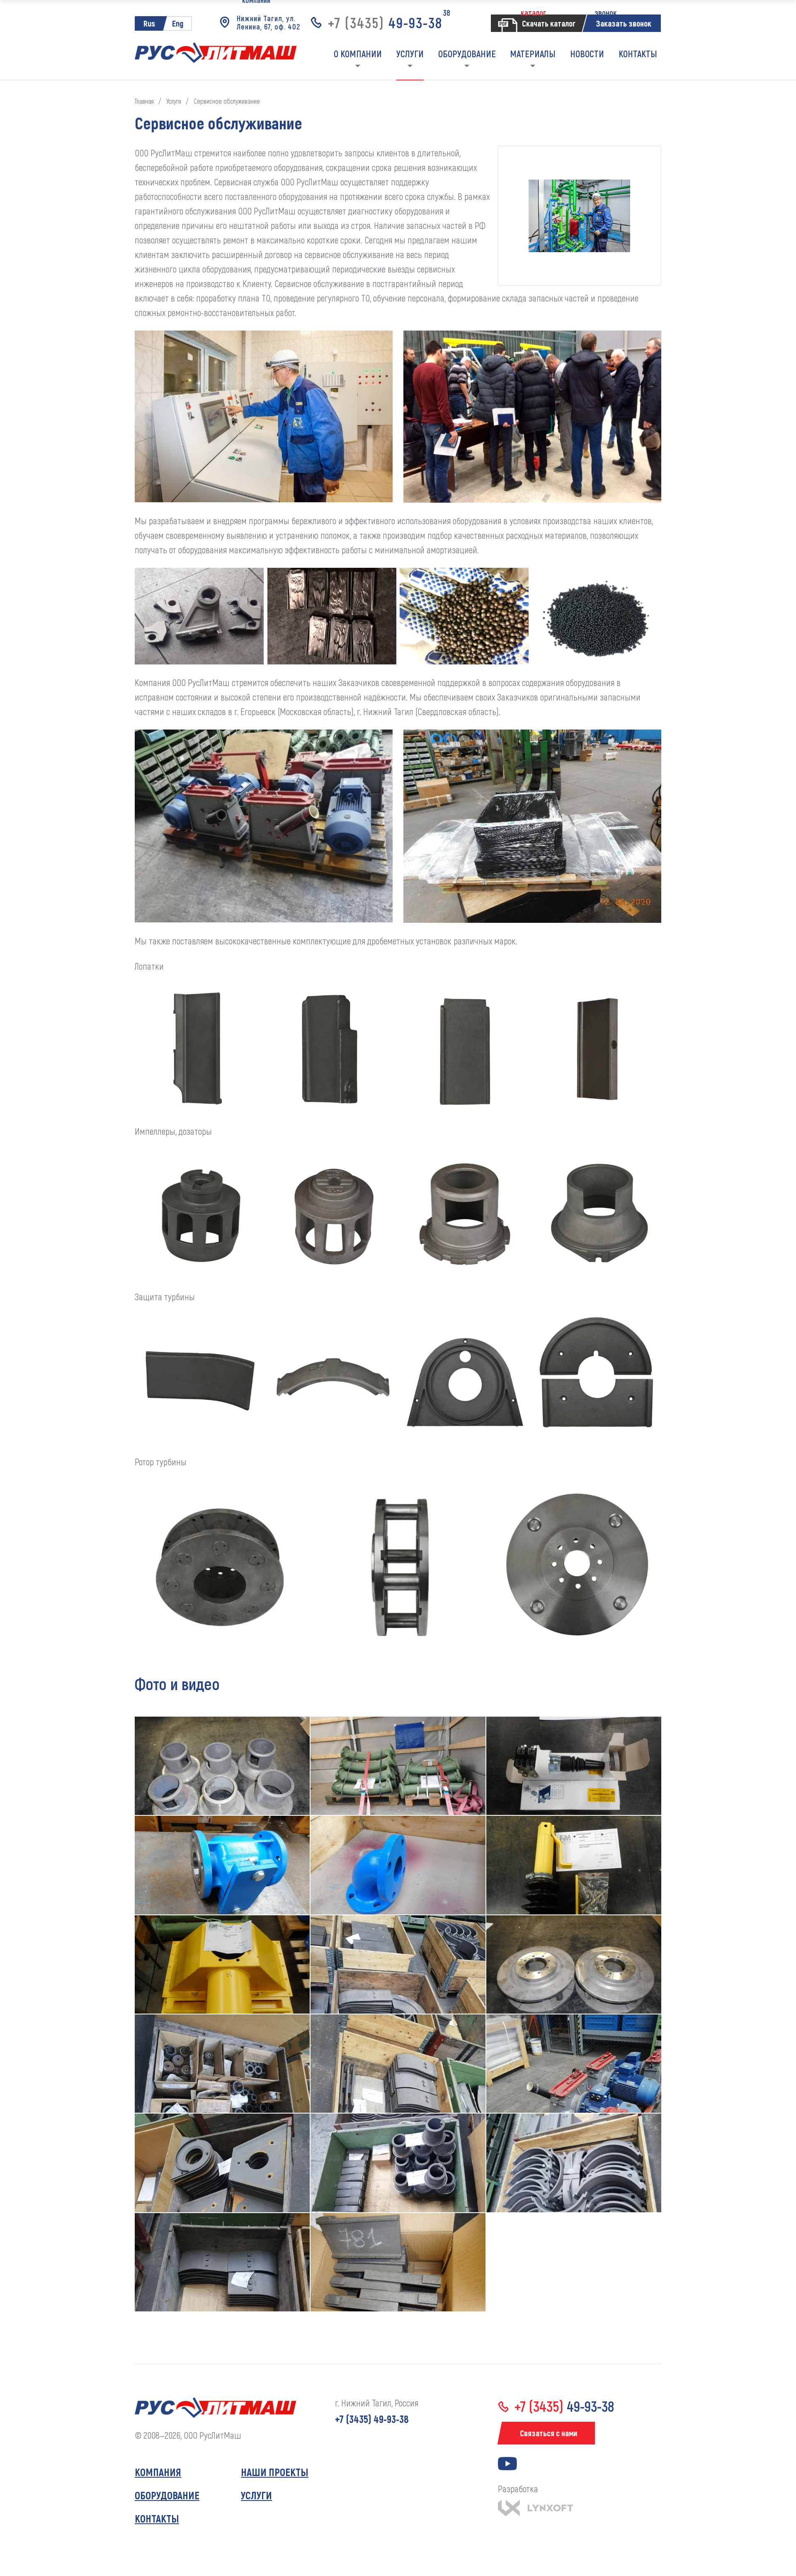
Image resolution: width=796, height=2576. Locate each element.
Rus (149, 23)
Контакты (157, 2518)
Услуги (256, 2495)
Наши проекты (275, 2472)
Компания (158, 2472)
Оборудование (167, 2495)
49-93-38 (385, 23)
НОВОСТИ (587, 54)
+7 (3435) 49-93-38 (372, 2419)
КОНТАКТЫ (638, 54)
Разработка (518, 2488)
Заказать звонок (624, 23)
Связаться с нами (548, 2433)
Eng (178, 23)
